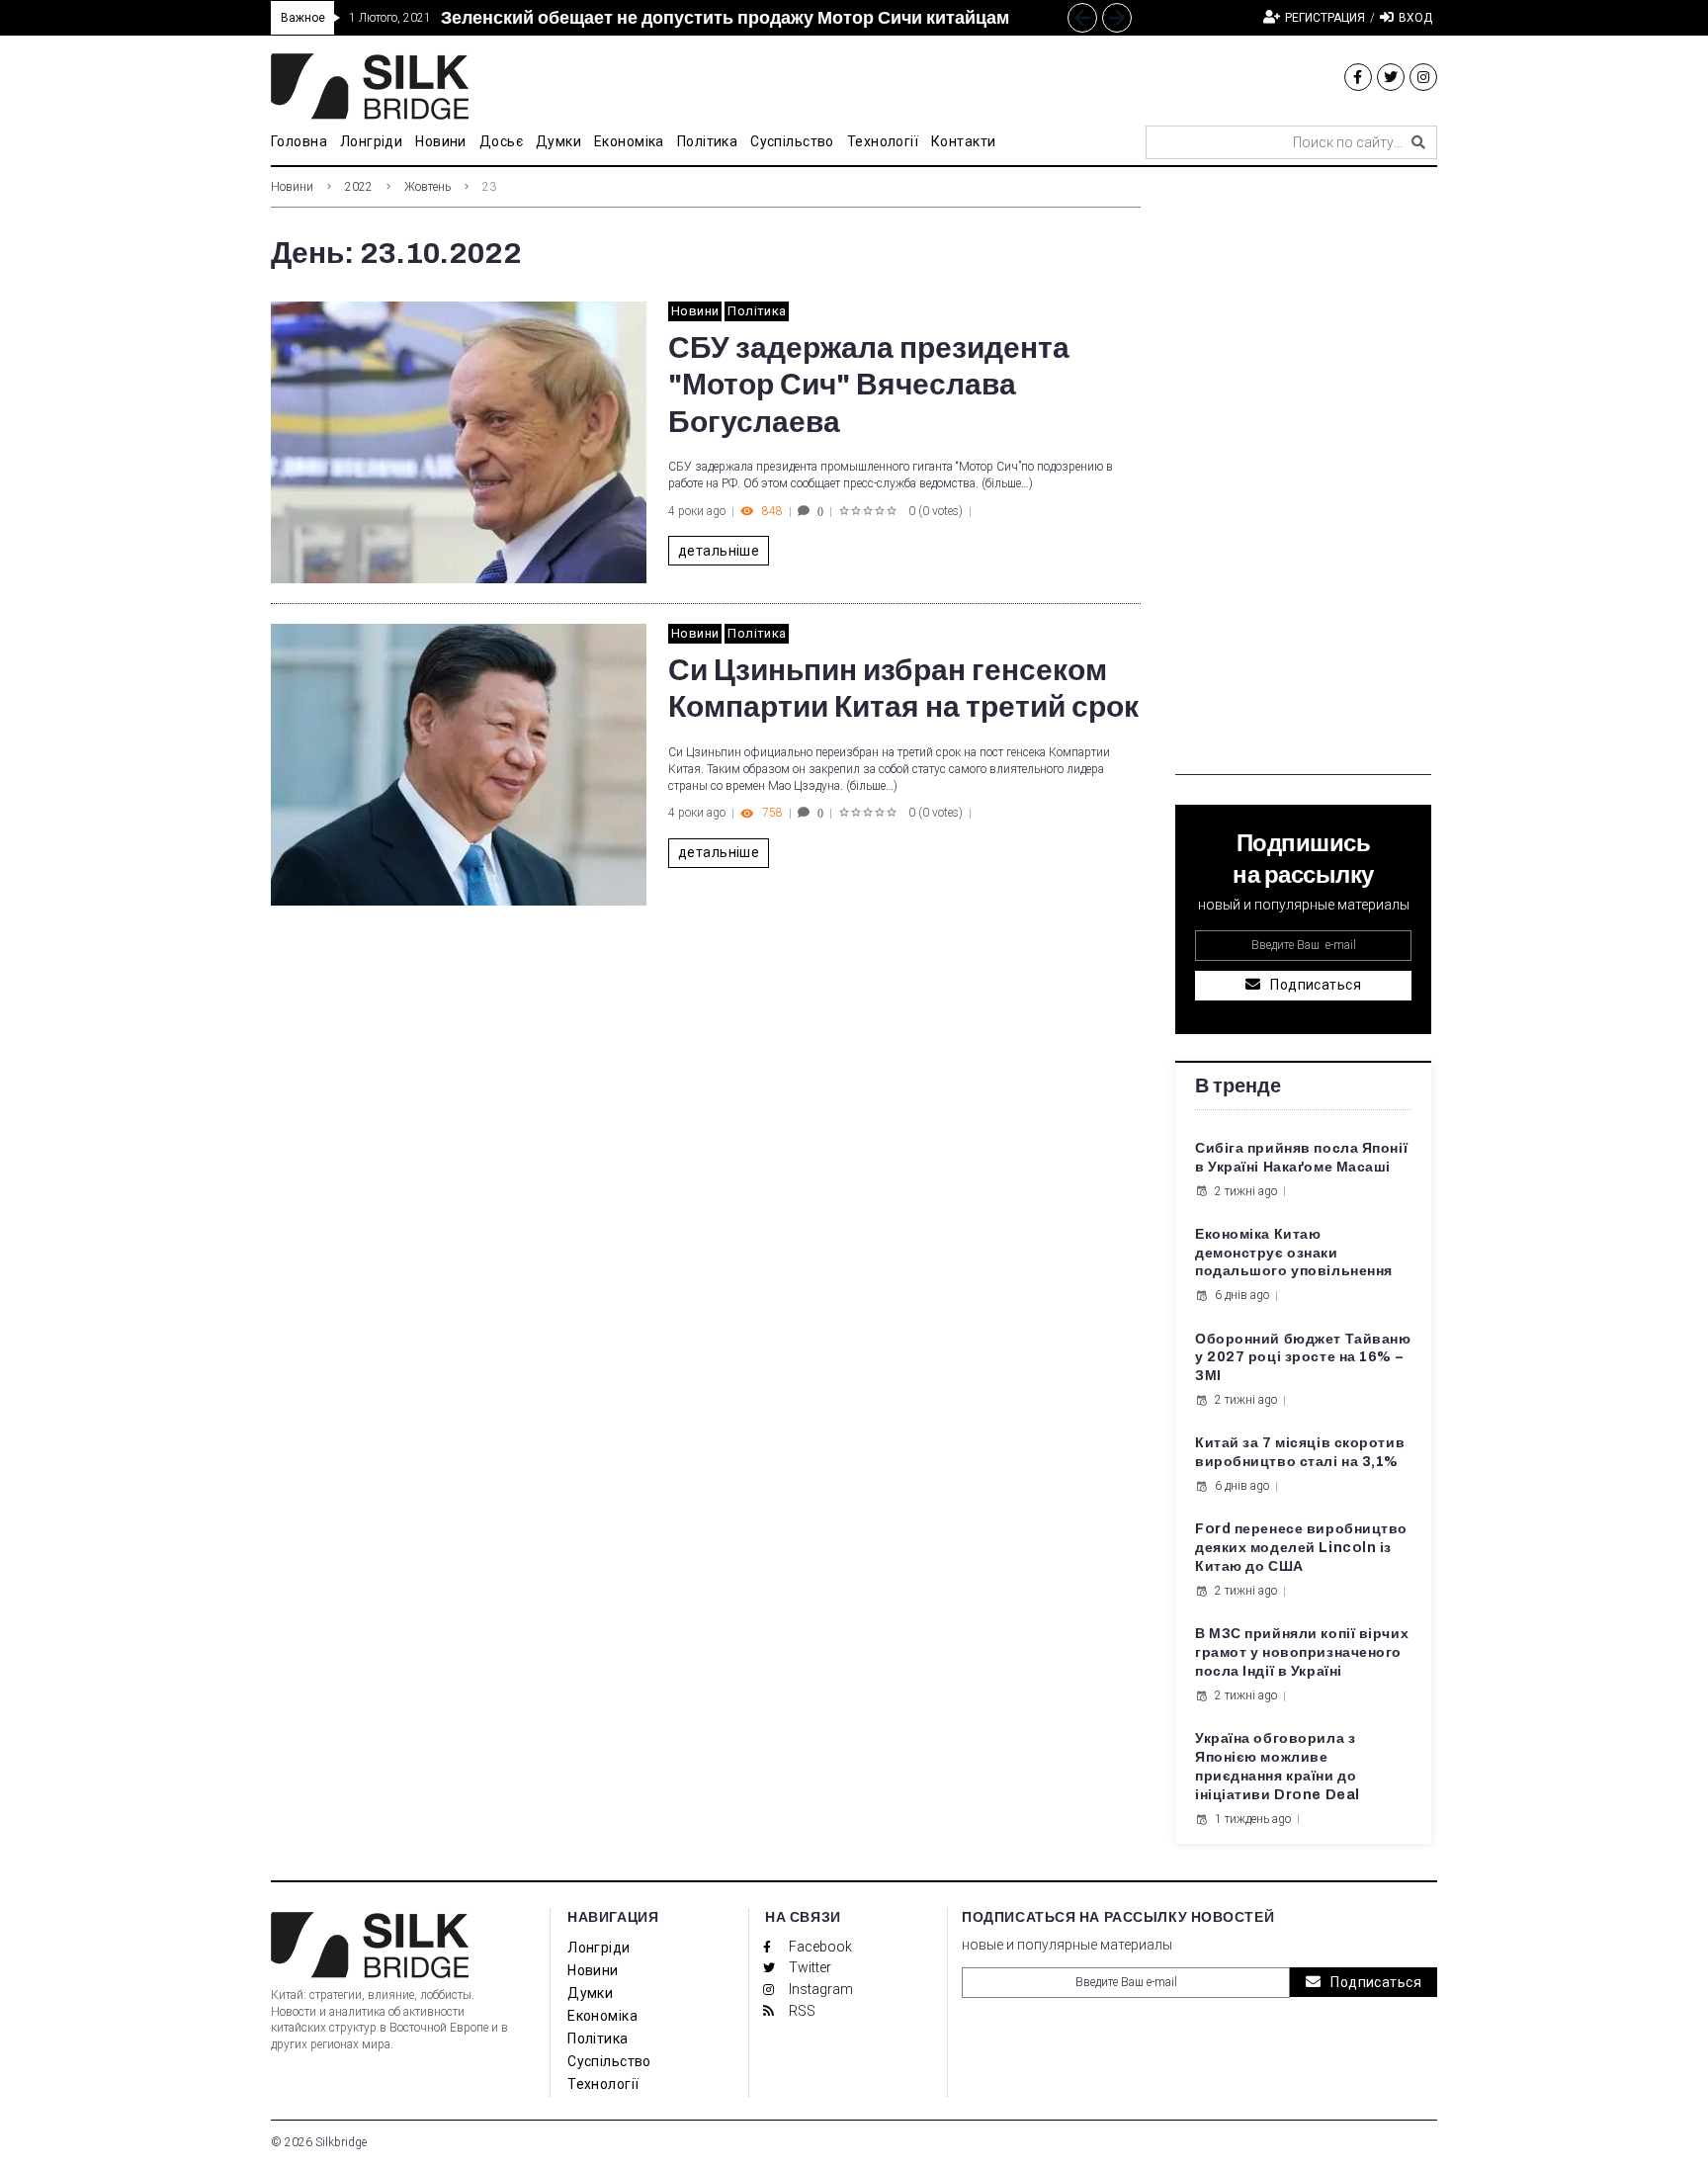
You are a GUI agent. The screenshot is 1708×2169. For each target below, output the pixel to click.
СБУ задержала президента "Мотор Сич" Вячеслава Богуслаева (869, 385)
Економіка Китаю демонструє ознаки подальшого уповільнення (1294, 1253)
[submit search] (1418, 142)
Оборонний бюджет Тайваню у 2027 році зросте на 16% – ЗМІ (1303, 1358)
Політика (757, 311)
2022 (359, 187)
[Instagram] (1423, 77)
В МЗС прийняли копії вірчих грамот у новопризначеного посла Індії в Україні (1302, 1652)
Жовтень (427, 187)
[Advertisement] (1303, 478)
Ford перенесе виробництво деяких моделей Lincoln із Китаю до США (1301, 1548)
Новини (292, 187)
